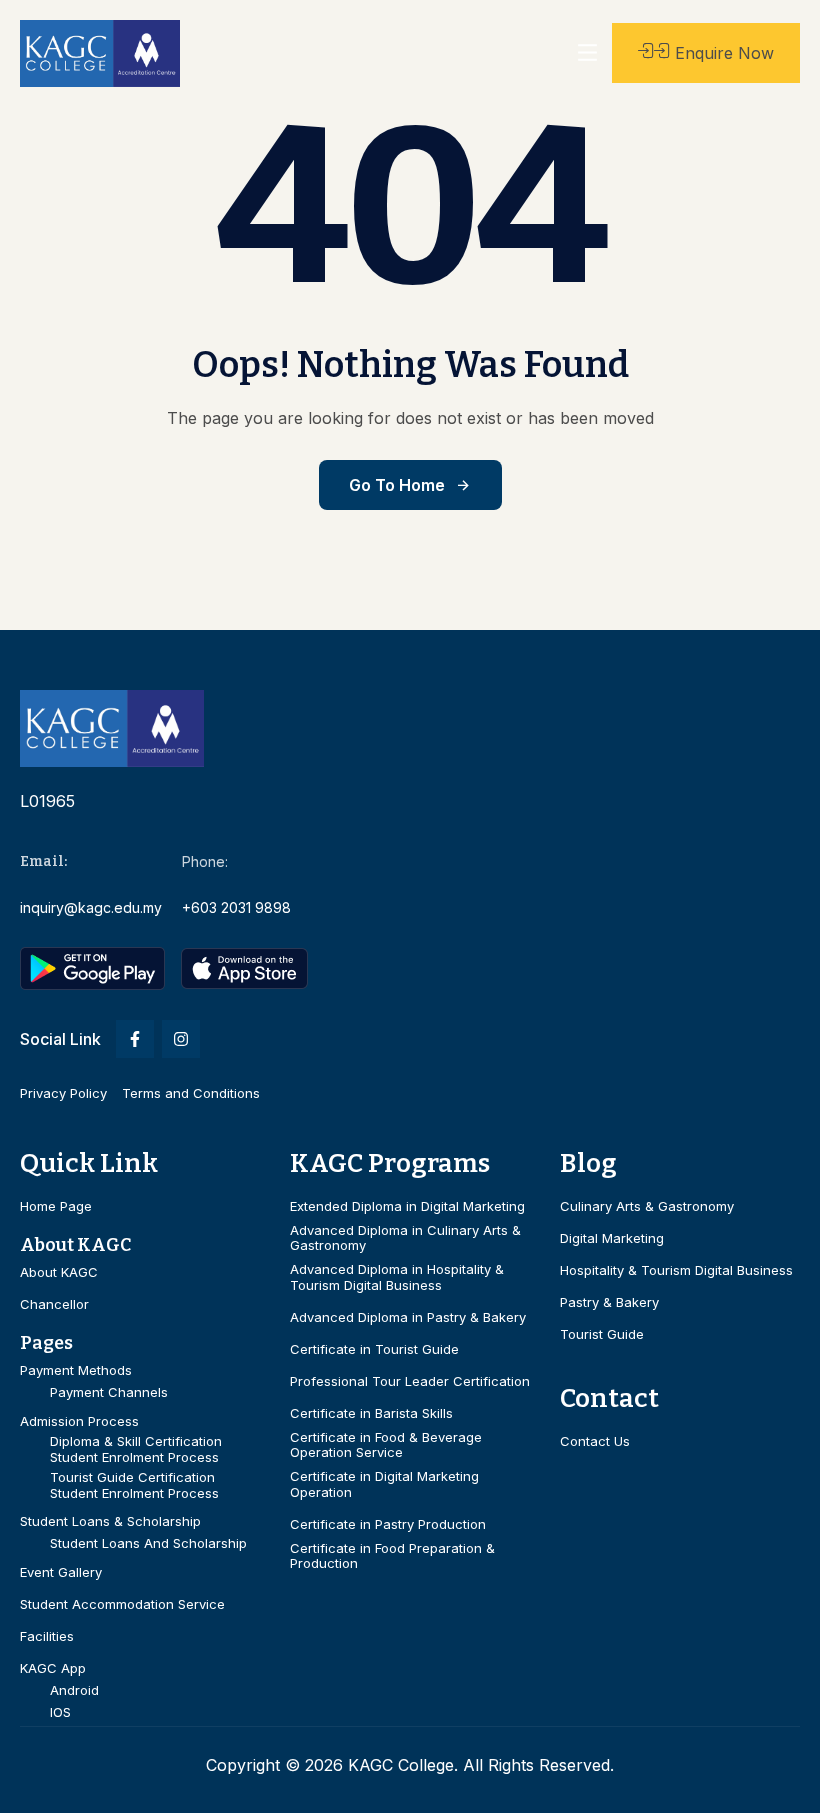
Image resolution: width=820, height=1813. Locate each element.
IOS (60, 1712)
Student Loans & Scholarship (110, 1521)
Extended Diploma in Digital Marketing (407, 1206)
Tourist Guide (602, 1334)
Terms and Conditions (191, 1093)
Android (74, 1690)
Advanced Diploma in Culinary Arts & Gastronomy (405, 1238)
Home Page (56, 1206)
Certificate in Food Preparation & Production (392, 1556)
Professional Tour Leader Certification (410, 1381)
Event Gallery (61, 1572)
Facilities (47, 1636)
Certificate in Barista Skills (371, 1413)
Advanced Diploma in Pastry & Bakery (408, 1317)
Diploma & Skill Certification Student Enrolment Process (136, 1449)
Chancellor (54, 1304)
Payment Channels (109, 1392)
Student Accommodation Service (122, 1604)
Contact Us (595, 1441)
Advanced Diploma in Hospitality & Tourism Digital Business (397, 1277)
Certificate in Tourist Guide (374, 1349)
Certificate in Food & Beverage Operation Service (386, 1445)
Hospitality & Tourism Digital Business (676, 1270)
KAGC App (53, 1668)
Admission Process (79, 1421)
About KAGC (59, 1272)
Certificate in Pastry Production (388, 1524)
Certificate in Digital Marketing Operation (384, 1484)
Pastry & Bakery (609, 1302)
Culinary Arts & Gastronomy (647, 1206)
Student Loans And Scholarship (148, 1543)
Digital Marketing (612, 1238)
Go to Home (397, 485)
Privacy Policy (63, 1093)
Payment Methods (76, 1370)
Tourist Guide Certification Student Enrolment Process (134, 1485)
